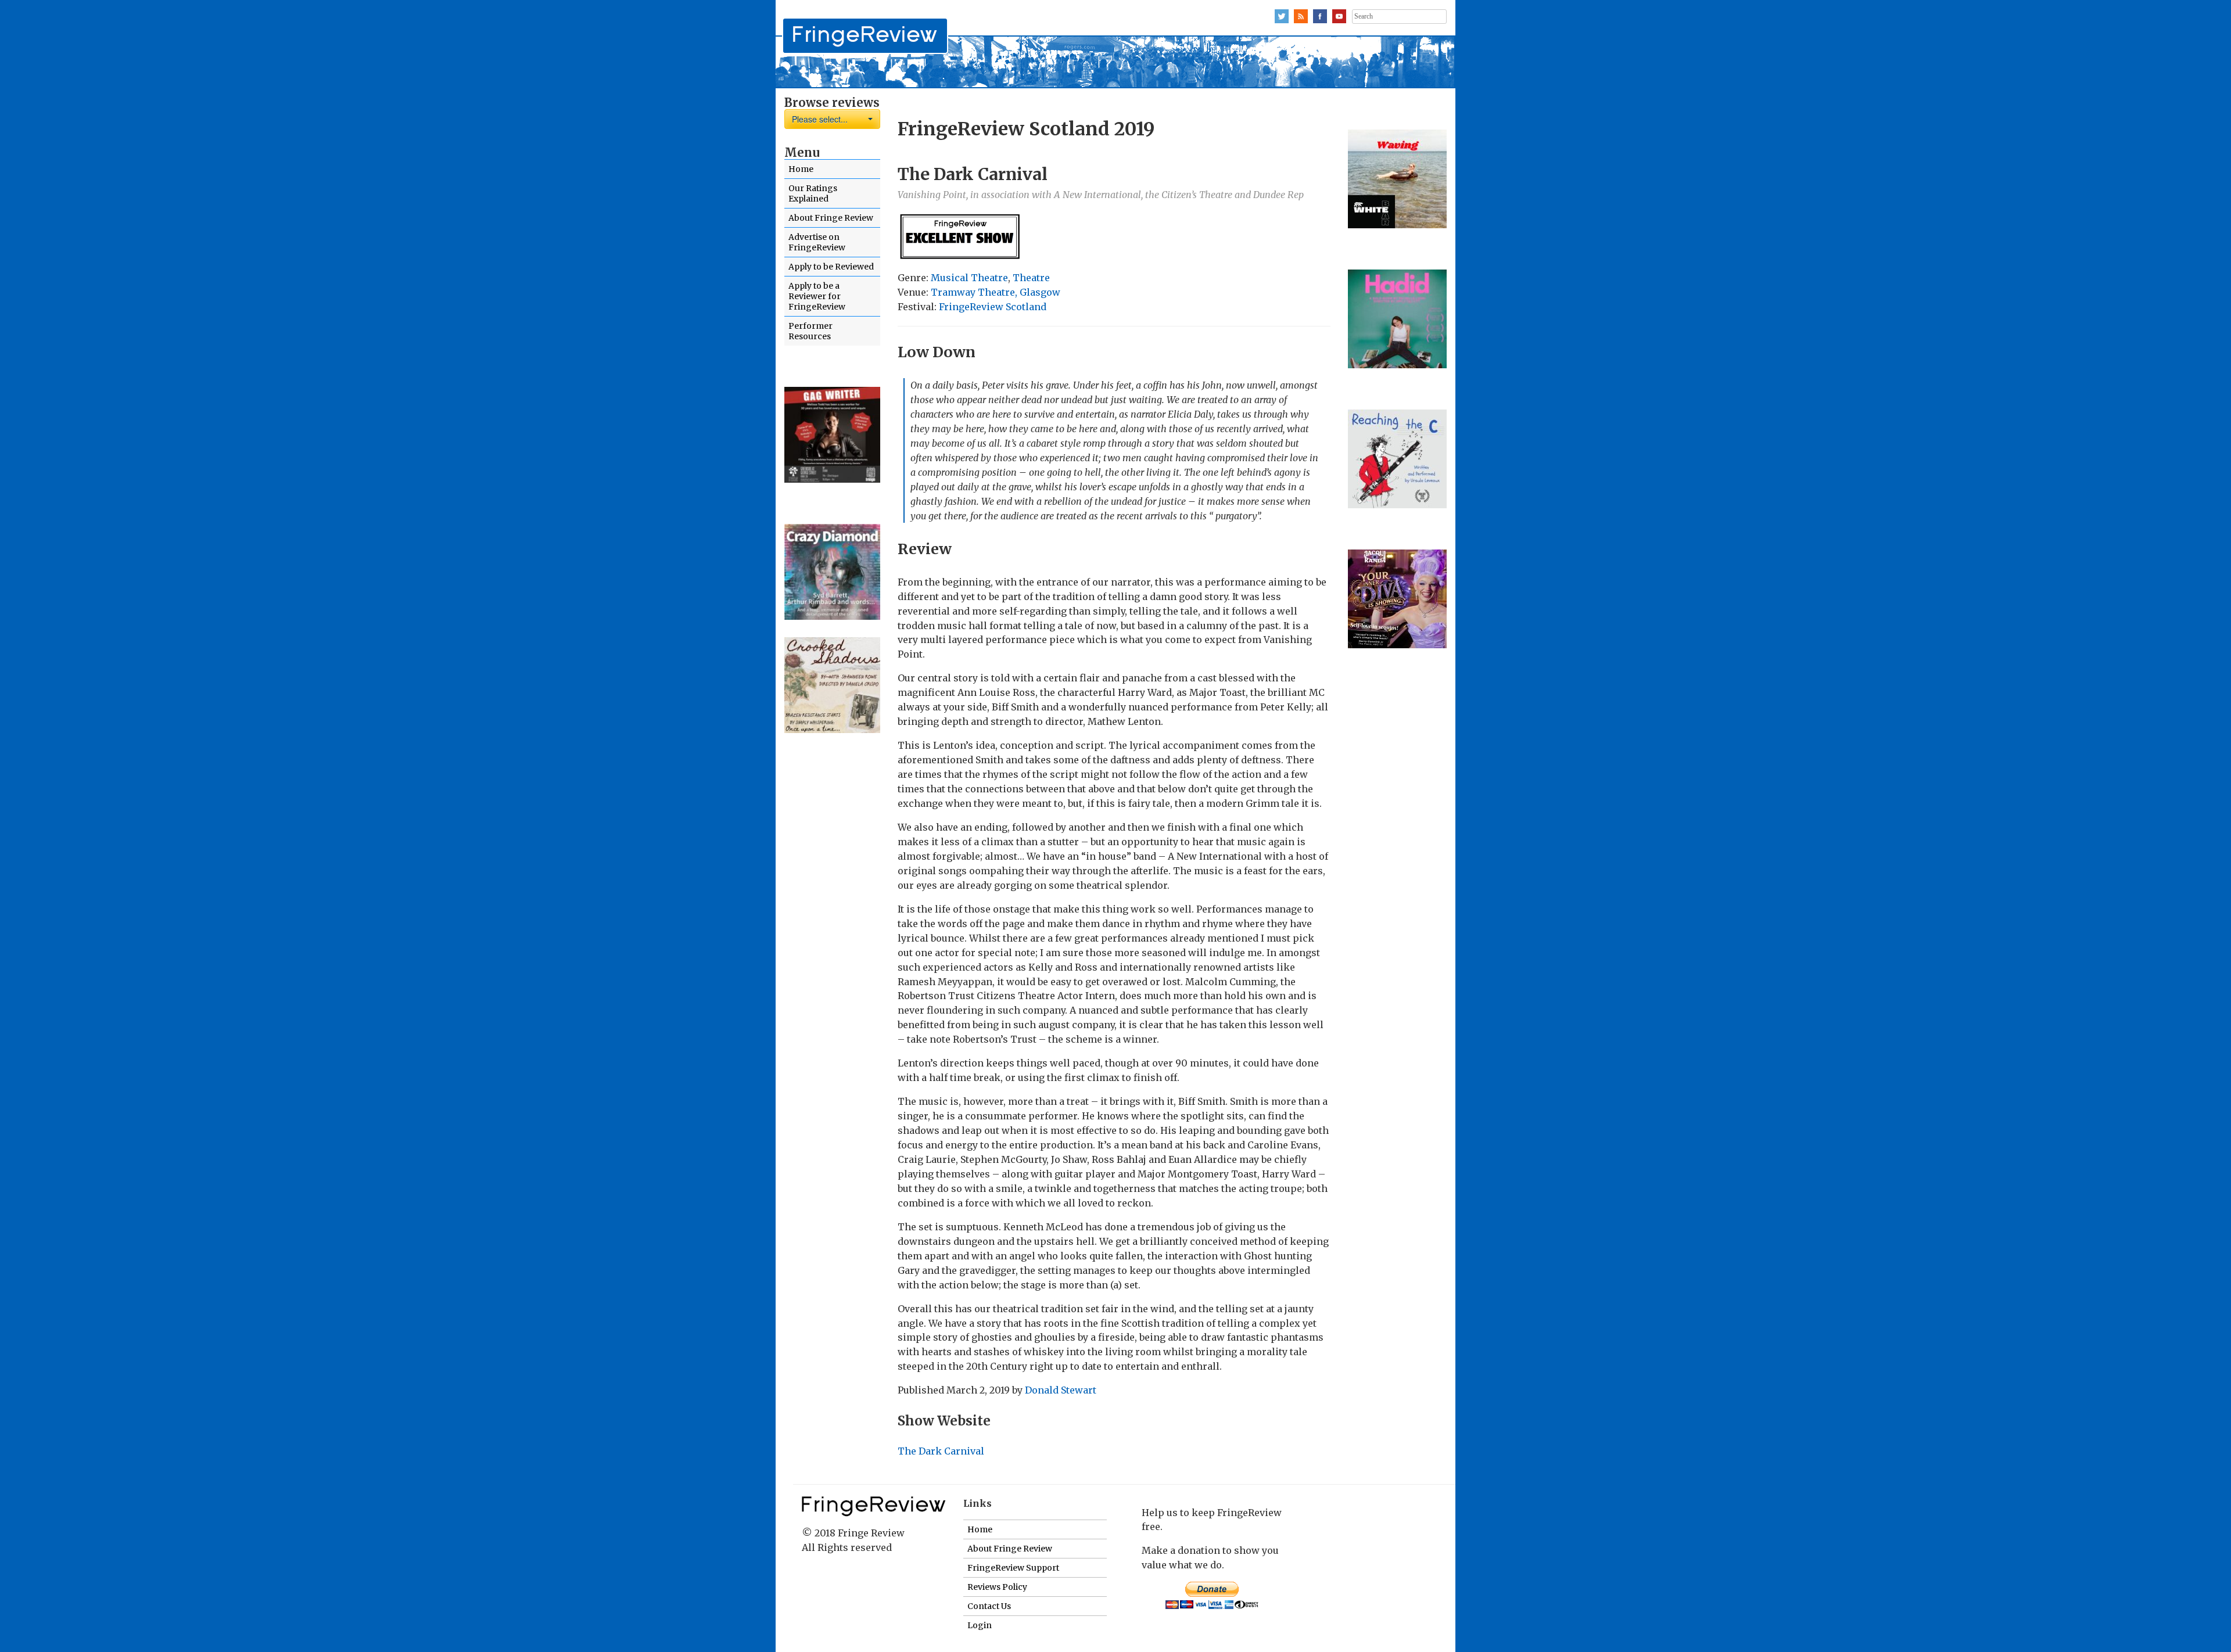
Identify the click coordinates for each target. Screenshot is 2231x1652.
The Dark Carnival (941, 1451)
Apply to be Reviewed (831, 267)
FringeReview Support (1013, 1568)
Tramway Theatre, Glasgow (996, 292)
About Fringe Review (831, 218)
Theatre (1031, 278)
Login (980, 1625)
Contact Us (989, 1606)
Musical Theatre (969, 278)
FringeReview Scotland (993, 307)
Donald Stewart (1061, 1390)
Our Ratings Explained (813, 193)
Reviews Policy (997, 1587)
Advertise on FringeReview (817, 242)
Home (801, 169)
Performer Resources (810, 331)
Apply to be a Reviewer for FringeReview (817, 296)
